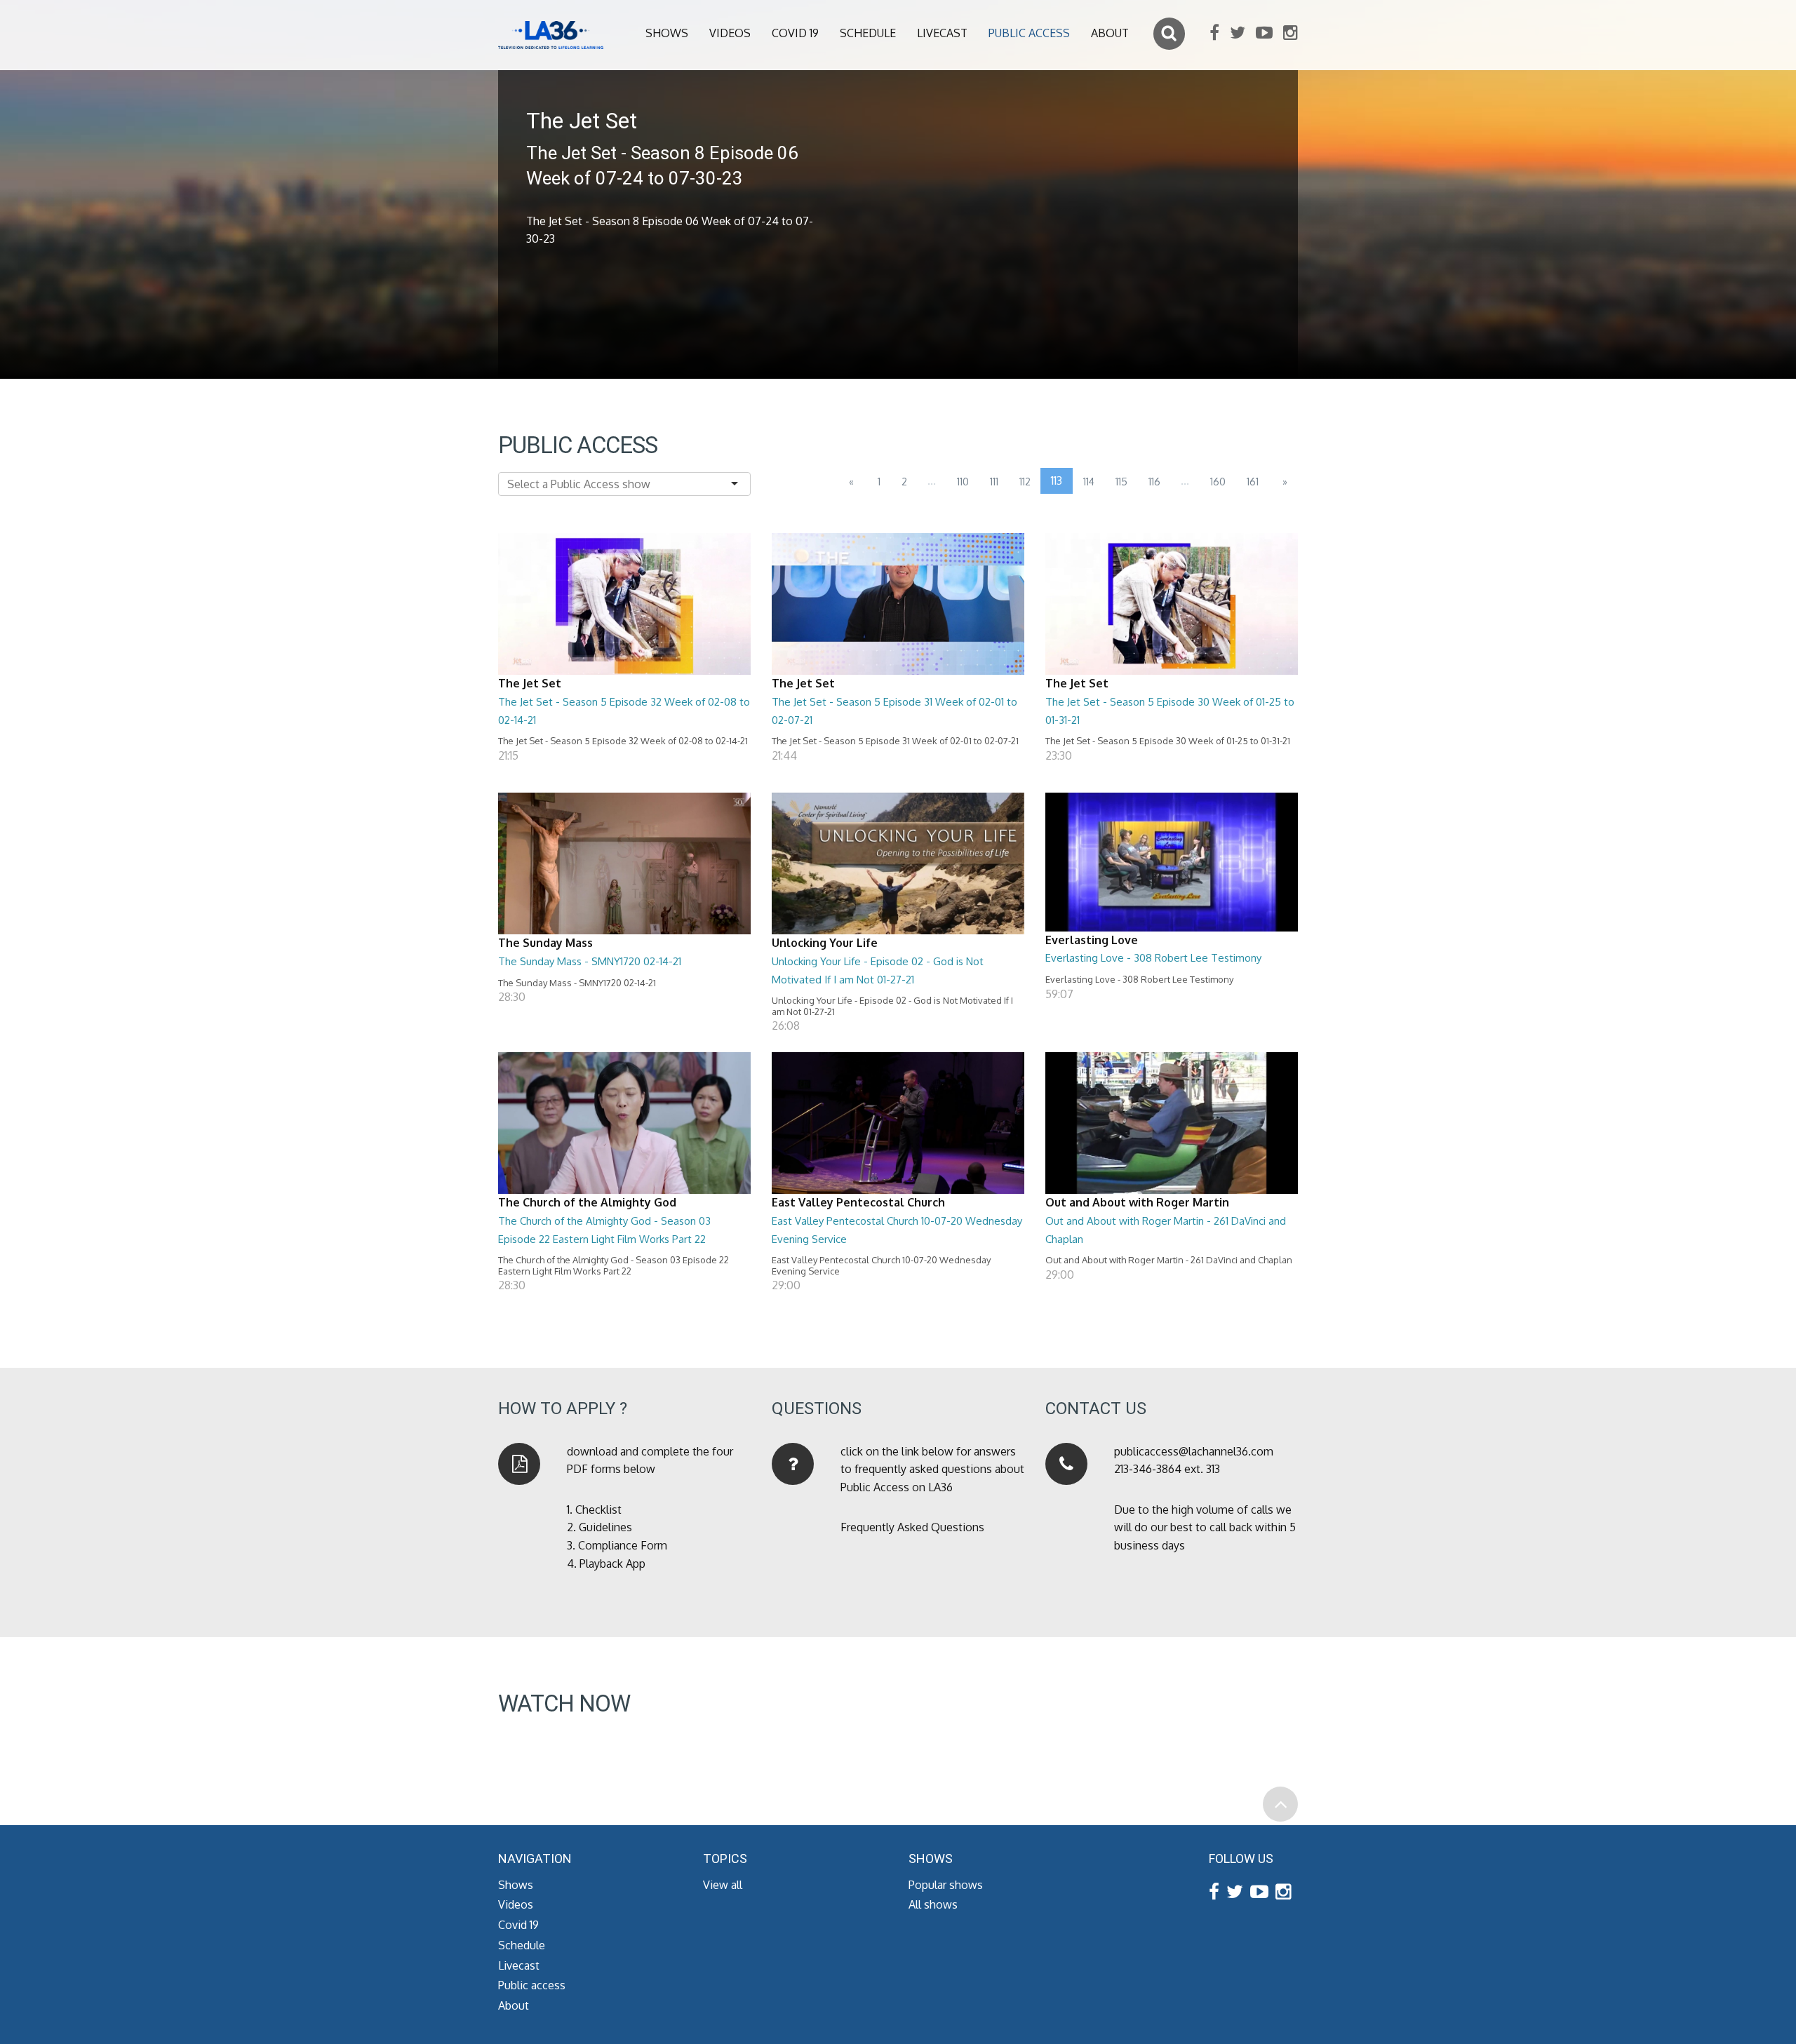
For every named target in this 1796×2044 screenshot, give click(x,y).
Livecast (942, 33)
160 (1218, 482)
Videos (730, 33)
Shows (667, 33)
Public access (1029, 33)
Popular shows (946, 1885)
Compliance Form (623, 1545)
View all (723, 1885)
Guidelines (605, 1527)
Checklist (598, 1510)
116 (1154, 482)
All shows (933, 1904)
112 (1025, 482)
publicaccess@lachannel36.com (1194, 1451)
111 (994, 482)
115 (1121, 482)
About (1110, 33)
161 (1253, 482)
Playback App (612, 1564)
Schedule (868, 33)
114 (1089, 482)
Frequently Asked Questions (912, 1527)
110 (963, 482)
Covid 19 (795, 33)
